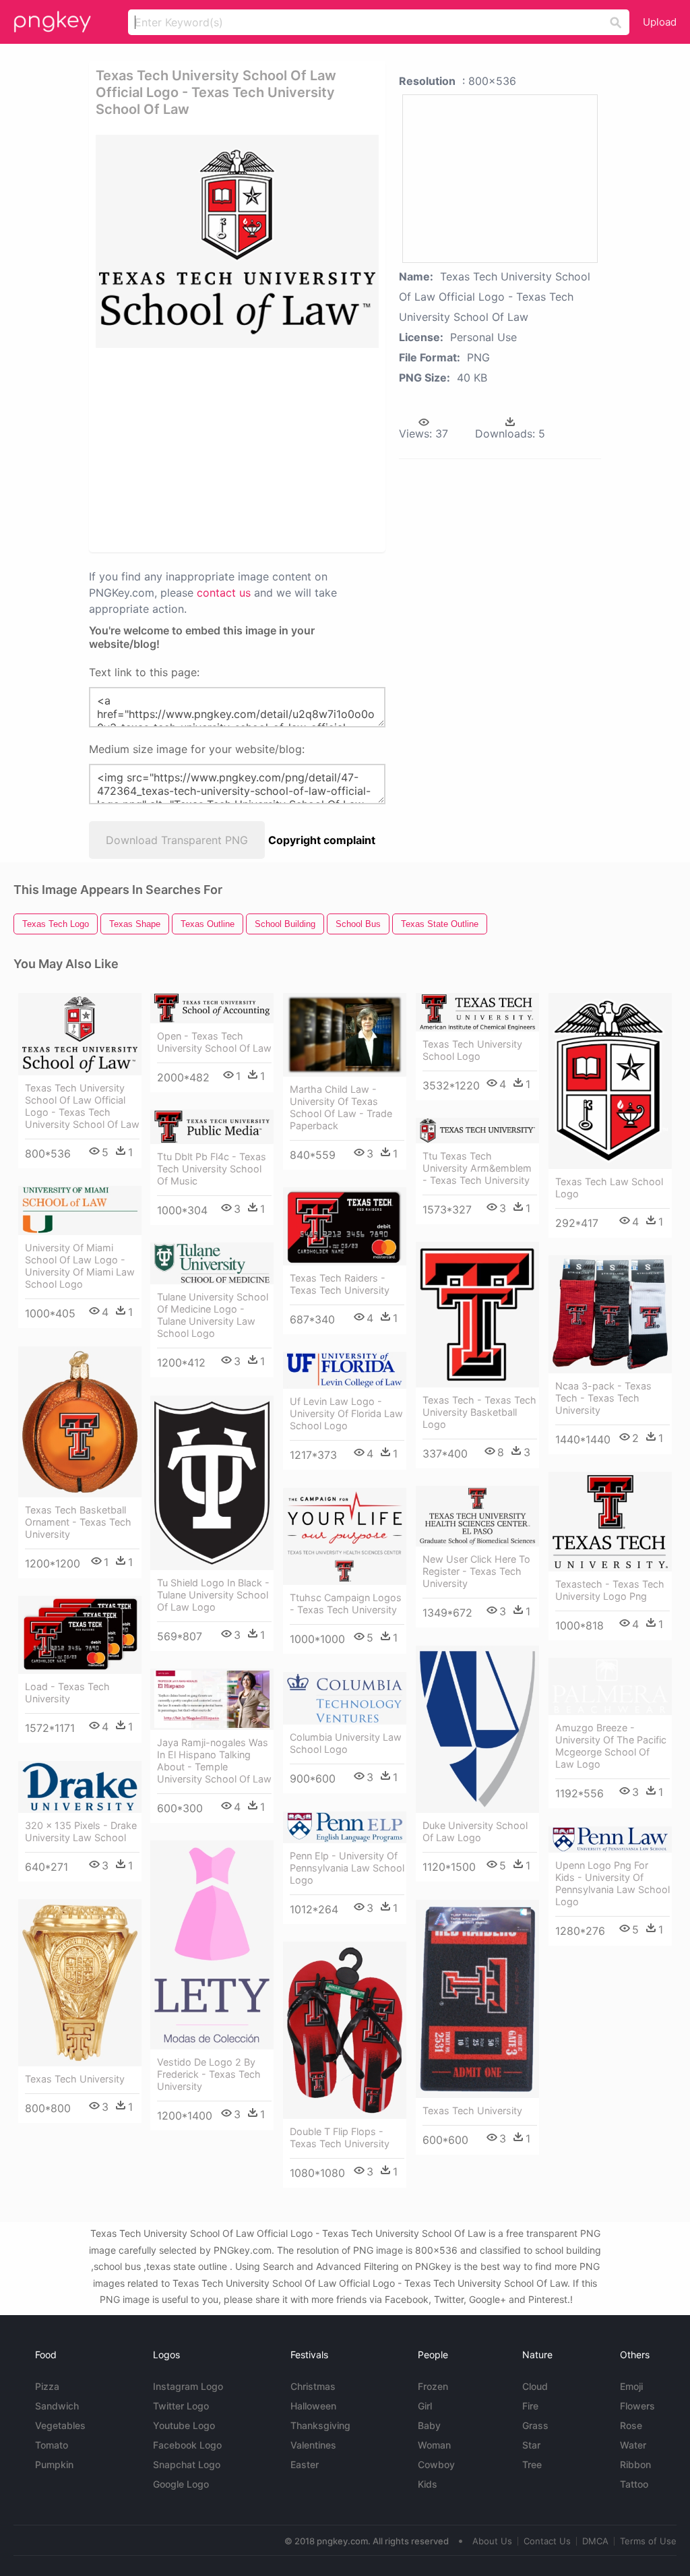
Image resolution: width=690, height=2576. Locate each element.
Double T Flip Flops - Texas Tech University (340, 2137)
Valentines (313, 2445)
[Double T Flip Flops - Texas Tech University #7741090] (345, 2030)
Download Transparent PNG (177, 840)
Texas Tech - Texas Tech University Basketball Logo (479, 1412)
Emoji (631, 2386)
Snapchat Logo (187, 2464)
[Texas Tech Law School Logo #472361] (610, 1081)
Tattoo (634, 2484)
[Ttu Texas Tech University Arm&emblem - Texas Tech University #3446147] (477, 1131)
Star (531, 2445)
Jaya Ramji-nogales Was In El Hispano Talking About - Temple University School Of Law (214, 1761)
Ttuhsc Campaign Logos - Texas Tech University (346, 1604)
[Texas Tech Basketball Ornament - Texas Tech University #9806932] (80, 1422)
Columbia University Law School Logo (346, 1743)
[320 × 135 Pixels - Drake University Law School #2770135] (80, 1787)
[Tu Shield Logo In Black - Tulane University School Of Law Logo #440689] (212, 1483)
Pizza (47, 2386)
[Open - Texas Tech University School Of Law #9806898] (212, 1008)
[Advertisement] (302, 449)
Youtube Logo (184, 2425)
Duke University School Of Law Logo (475, 1831)
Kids (428, 2484)
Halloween (313, 2406)
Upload (660, 22)
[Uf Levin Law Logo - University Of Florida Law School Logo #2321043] (345, 1371)
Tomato (52, 2445)
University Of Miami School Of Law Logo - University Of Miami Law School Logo (80, 1266)
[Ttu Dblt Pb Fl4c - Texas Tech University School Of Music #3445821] (212, 1127)
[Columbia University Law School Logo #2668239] (345, 1699)
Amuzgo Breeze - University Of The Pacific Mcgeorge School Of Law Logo (611, 1746)
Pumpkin (54, 2464)
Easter (305, 2464)
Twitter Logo (181, 2406)
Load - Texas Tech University (67, 1693)
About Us (492, 2541)
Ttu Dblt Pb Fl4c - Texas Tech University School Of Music (212, 1169)
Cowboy (436, 2464)
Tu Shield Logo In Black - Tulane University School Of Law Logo (213, 1595)
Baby (429, 2425)
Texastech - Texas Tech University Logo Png (610, 1590)
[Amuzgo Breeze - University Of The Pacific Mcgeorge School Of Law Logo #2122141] (610, 1686)
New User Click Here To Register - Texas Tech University (476, 1571)
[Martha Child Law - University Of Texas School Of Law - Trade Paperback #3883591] (345, 1035)
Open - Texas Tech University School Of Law (214, 1042)
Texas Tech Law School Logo (609, 1188)
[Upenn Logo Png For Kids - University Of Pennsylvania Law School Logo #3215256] (610, 1839)
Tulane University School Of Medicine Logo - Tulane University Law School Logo (213, 1315)
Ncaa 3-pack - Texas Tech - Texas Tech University (603, 1398)
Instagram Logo (188, 2386)
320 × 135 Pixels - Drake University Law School (81, 1831)
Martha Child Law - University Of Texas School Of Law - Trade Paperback (341, 1107)
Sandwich (57, 2406)
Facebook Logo (187, 2445)
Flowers (637, 2406)
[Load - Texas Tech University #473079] (80, 1635)
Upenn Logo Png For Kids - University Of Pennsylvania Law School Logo (613, 1883)
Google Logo (181, 2484)
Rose (631, 2425)
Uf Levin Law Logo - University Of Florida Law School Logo (346, 1413)
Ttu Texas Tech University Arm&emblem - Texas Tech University (477, 1168)
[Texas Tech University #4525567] (477, 1999)
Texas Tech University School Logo (472, 1050)
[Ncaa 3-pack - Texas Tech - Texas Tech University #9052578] (610, 1314)
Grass (535, 2425)
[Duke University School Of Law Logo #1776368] (477, 1729)
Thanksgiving (320, 2425)
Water (633, 2445)
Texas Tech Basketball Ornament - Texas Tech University (78, 1522)
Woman (434, 2445)
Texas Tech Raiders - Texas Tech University (340, 1284)
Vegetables (60, 2425)
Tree (532, 2464)
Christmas (313, 2386)
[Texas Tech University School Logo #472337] (477, 1012)
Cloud (535, 2386)
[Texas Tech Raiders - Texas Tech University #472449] (345, 1226)
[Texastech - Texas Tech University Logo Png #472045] (610, 1522)
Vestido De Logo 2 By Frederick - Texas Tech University (209, 2074)
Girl (425, 2406)
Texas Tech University (75, 2079)
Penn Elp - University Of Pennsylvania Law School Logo (347, 1868)
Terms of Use (648, 2541)
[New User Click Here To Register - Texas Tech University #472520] (477, 1517)
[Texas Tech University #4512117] (80, 1983)
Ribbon (635, 2464)
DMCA (595, 2541)
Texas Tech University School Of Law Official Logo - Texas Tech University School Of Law (82, 1106)
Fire (530, 2406)
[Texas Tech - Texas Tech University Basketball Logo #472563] (477, 1315)
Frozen (433, 2386)
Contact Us (547, 2541)
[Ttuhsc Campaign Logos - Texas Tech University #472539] (345, 1537)
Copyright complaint (322, 840)
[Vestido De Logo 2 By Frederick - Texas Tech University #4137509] (212, 1945)
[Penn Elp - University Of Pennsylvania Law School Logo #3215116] (345, 1827)
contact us (224, 593)
